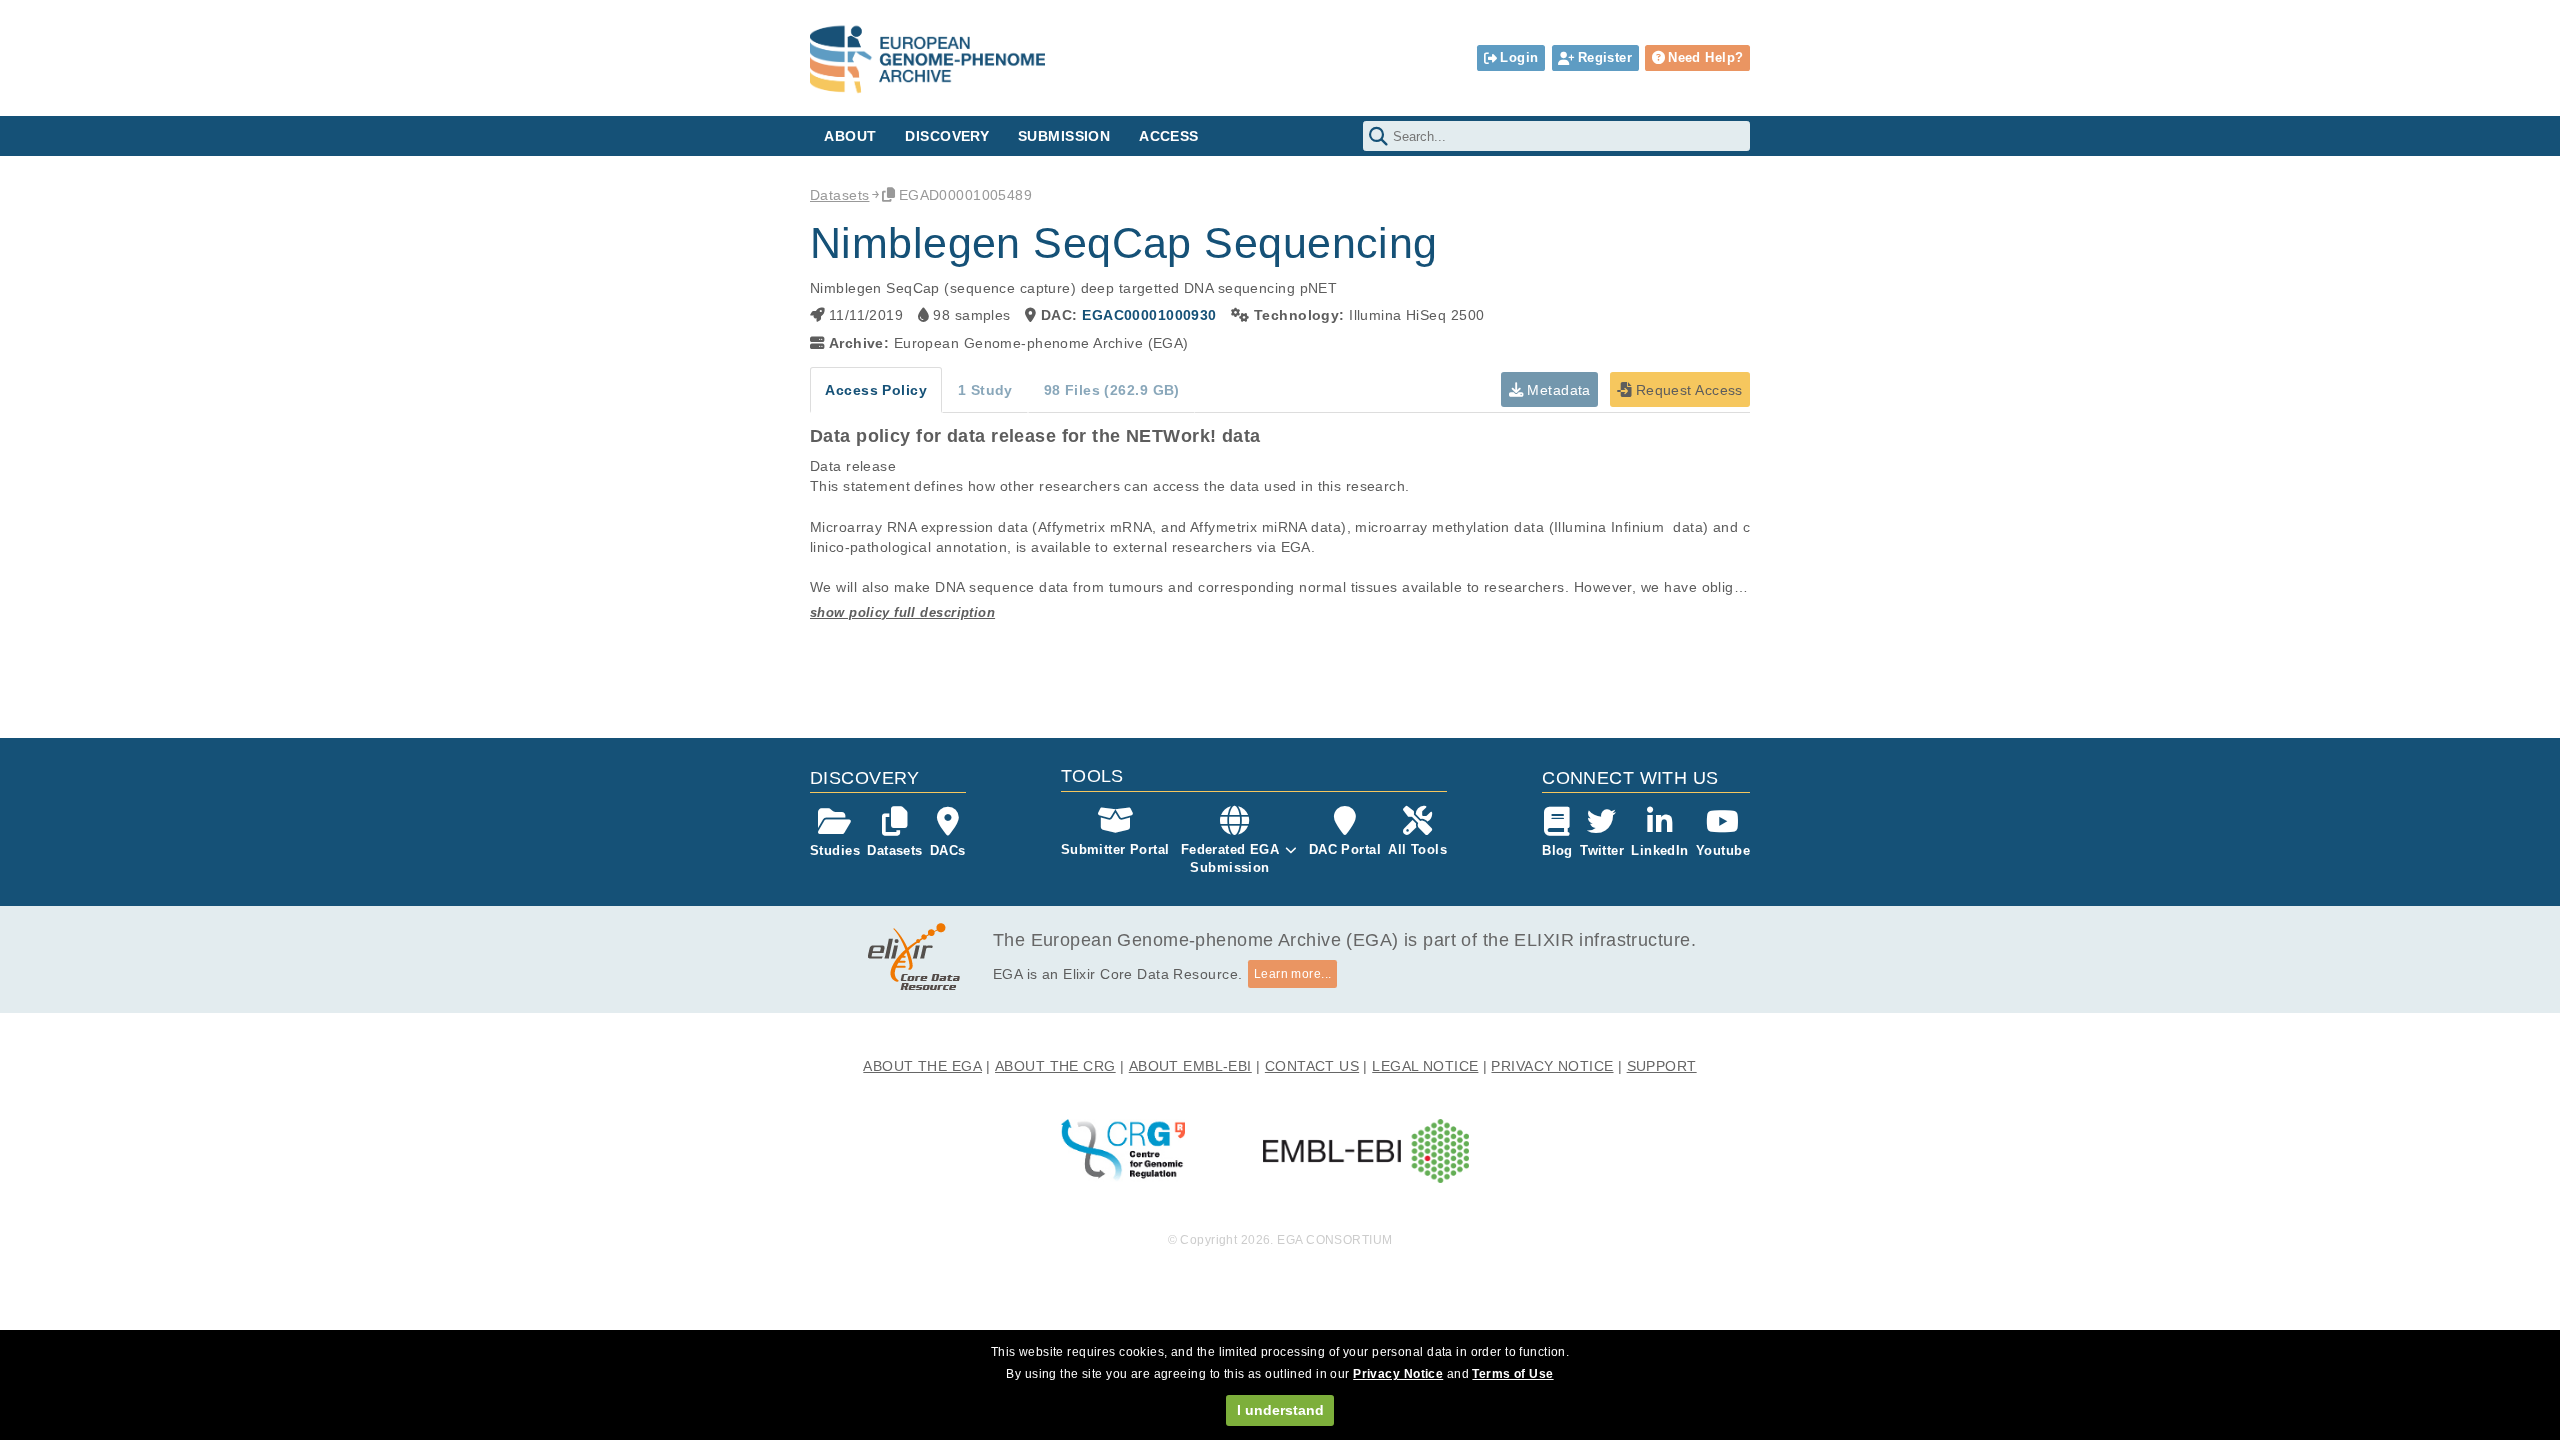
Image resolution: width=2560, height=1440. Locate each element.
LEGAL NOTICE (1425, 1066)
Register (1605, 57)
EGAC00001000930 (1149, 315)
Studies (835, 850)
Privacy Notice (1398, 1374)
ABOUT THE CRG (1055, 1066)
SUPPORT (1662, 1066)
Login (1519, 57)
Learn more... (1293, 974)
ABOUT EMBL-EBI (1190, 1066)
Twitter (1602, 850)
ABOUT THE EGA (922, 1066)
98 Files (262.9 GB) (1112, 390)
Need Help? (1705, 57)
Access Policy (876, 390)
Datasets (839, 195)
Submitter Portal (1115, 849)
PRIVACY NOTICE (1552, 1066)
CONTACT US (1312, 1066)
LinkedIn (1659, 850)
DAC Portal (1345, 849)
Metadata (1557, 390)
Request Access (1686, 390)
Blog (1557, 850)
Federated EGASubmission (1230, 858)
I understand (1280, 1410)
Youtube (1723, 850)
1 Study (985, 390)
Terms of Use (1512, 1374)
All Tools (1417, 849)
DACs (948, 850)
